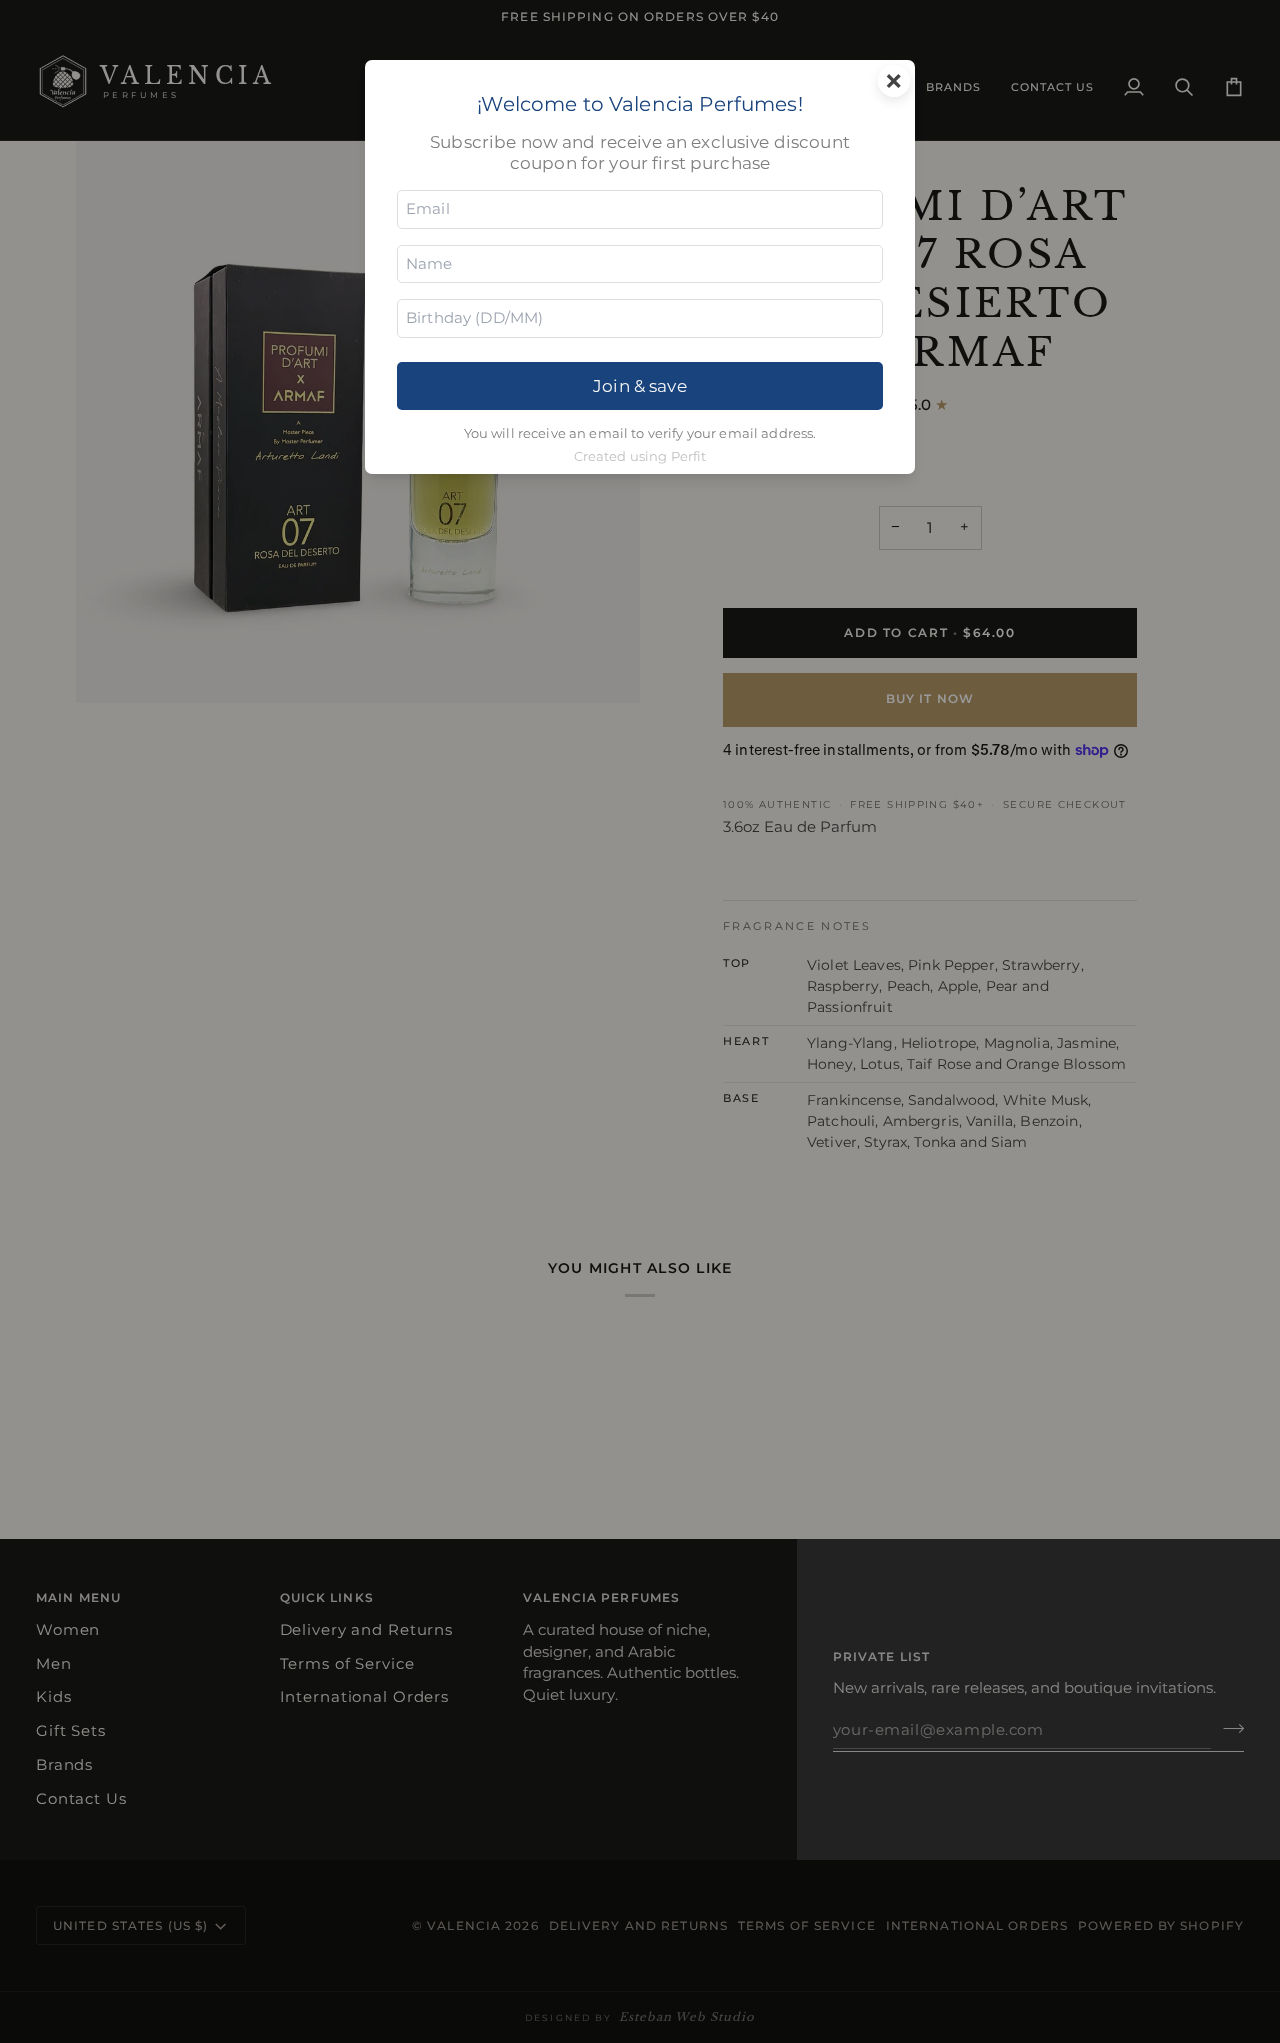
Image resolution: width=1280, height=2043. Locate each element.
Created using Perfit (640, 456)
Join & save (640, 385)
